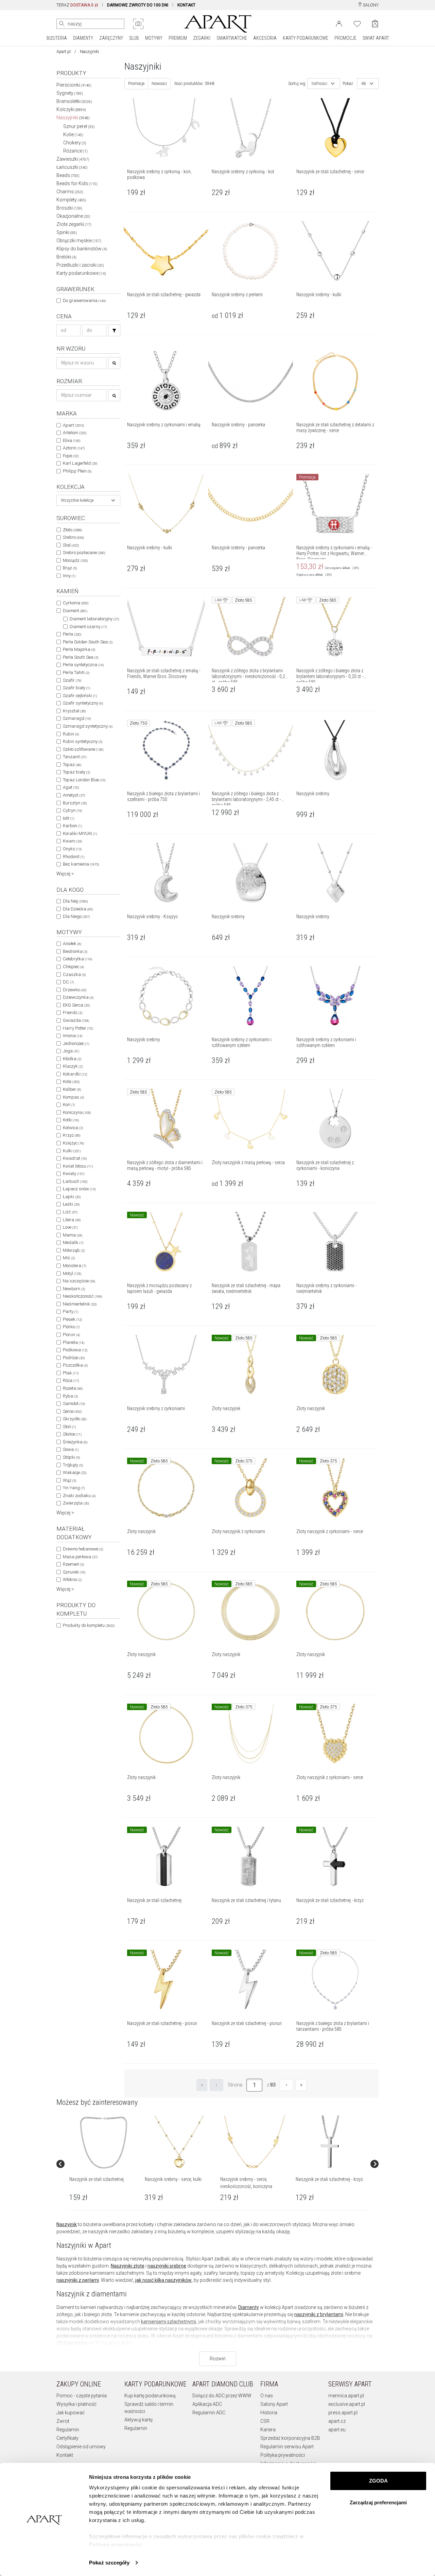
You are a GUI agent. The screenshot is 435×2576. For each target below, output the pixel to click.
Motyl (72, 1273)
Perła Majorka (79, 649)
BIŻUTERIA (57, 38)
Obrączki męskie (79, 241)
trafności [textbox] (319, 84)
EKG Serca (76, 1005)
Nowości (159, 84)
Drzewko (75, 990)
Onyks (72, 849)
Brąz (70, 568)
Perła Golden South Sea (88, 642)
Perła (72, 634)
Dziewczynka (78, 997)
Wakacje (75, 1472)
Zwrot (63, 2421)
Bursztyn (75, 803)
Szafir (72, 680)
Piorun (71, 1335)
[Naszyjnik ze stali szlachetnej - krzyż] (330, 2143)
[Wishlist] (357, 23)
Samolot (74, 1404)
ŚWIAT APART (376, 38)
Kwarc (72, 841)
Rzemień (73, 1564)
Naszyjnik (67, 2224)
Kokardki (75, 1074)
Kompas (73, 1097)
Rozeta (73, 1388)
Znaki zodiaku (79, 1496)
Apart (73, 425)
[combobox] (88, 500)
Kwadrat (75, 1158)
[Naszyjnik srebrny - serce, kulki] (179, 2143)
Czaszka (74, 974)
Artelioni (75, 433)
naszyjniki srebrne (167, 2266)
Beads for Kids (77, 183)
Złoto (72, 530)
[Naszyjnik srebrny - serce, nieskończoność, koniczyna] (255, 2143)
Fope (71, 456)
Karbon (72, 826)
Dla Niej (75, 901)
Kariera (268, 2430)
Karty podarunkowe (81, 273)
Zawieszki (73, 159)
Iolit (68, 818)
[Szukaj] (114, 330)
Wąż (69, 1480)
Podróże (74, 1358)
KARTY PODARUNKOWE (306, 38)
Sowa (71, 1449)
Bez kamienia (81, 864)
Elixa (72, 440)
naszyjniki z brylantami (319, 2314)
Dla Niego (76, 916)
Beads (68, 175)
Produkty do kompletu (89, 1625)
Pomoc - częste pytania (82, 2396)
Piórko (71, 1327)
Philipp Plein (77, 471)
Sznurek (74, 1572)
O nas (267, 2396)
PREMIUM (178, 38)
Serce (72, 1411)
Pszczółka (75, 1365)
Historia (269, 2413)
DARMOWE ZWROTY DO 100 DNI (138, 5)
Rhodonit (74, 857)
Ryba (70, 1396)
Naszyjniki (73, 118)
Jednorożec (76, 1043)
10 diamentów (72, 2343)
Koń (69, 1105)
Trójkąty (73, 1465)
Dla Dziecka (78, 909)
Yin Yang (74, 1488)
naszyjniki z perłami (78, 2280)
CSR (265, 2421)
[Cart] (375, 24)
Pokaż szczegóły (109, 2563)
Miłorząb (74, 1250)
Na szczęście (79, 1281)
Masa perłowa (80, 1557)
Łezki (71, 1204)
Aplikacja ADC (207, 2404)
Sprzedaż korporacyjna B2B (290, 2438)
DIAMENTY (83, 38)
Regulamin (68, 2430)
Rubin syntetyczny (83, 741)
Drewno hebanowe (83, 1549)
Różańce (75, 151)
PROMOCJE (345, 38)
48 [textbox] (364, 84)
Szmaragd (77, 718)
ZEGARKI (202, 38)
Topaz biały (76, 772)
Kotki (71, 1120)
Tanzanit (75, 757)
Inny (69, 576)
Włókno (72, 1579)
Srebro (73, 537)
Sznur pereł (79, 126)
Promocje (136, 84)
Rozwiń (218, 2359)
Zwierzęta (76, 1503)
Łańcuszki (72, 167)
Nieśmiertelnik (80, 1304)
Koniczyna (77, 1112)
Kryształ (74, 711)
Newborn (74, 1289)
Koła (71, 1081)
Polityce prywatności (116, 2545)
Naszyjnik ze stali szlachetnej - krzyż (329, 2179)
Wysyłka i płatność (76, 2404)
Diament (75, 611)
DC (68, 982)
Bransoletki (74, 101)
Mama (73, 1235)
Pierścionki (74, 85)
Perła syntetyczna (83, 665)
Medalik (73, 1242)
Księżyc (73, 1143)
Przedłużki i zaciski (80, 265)
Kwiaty (74, 1174)
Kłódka (72, 1059)
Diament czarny (88, 627)
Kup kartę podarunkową (150, 2396)
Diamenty (249, 2307)
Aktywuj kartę (138, 2420)
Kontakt (65, 2455)
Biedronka (75, 951)
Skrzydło (75, 1419)
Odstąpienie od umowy (81, 2447)
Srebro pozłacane (84, 553)
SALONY (370, 5)
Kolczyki (71, 109)
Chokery (75, 143)
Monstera (74, 1266)
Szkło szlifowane (83, 749)
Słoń (69, 1427)
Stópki (71, 1457)
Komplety (71, 200)
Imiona (73, 1036)
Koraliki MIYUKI (80, 833)
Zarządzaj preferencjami (378, 2502)
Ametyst (74, 795)
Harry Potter (78, 1028)
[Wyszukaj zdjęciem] (138, 24)
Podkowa (75, 1350)
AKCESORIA (265, 38)
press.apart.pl (343, 2413)
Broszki (69, 208)
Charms (70, 192)
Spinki (67, 232)
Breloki (66, 257)
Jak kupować (71, 2413)
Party (71, 1311)
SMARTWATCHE (232, 38)
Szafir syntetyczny (83, 703)
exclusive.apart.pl (347, 2404)
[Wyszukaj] (62, 24)
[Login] (339, 23)
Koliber (72, 1089)
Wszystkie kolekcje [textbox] (77, 500)
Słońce (72, 1434)
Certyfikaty (67, 2438)
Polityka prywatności (283, 2455)
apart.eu (337, 2430)
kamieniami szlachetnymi (169, 2322)
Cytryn (72, 810)
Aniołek (72, 944)
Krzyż (72, 1135)
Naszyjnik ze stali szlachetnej (97, 2179)
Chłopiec (73, 967)
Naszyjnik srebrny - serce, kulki (173, 2179)
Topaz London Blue (84, 780)
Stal (71, 545)
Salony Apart (274, 2404)
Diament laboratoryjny (94, 619)
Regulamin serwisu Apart (287, 2447)
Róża (71, 1380)
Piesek (72, 1319)
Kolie (73, 135)
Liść (70, 1212)
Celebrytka (77, 959)
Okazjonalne (73, 216)
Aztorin (74, 448)
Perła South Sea (81, 657)
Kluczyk (73, 1066)
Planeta (74, 1342)
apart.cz (337, 2421)
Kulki (72, 1151)
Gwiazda (76, 1020)
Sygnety (70, 93)
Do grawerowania (84, 300)
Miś (69, 1258)
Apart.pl (64, 52)
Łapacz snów (79, 1189)
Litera (72, 1220)
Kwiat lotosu (78, 1166)
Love (70, 1227)
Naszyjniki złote (128, 2266)
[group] (104, 2164)
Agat (71, 787)
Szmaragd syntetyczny (88, 726)
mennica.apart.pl (346, 2396)
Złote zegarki (74, 224)
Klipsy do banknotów (82, 249)
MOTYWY (154, 38)
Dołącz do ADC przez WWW (222, 2396)
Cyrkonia (76, 603)
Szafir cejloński (80, 696)
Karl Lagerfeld (80, 463)
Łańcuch (75, 1181)
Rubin (71, 734)
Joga (71, 1051)
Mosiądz (75, 560)
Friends (73, 1012)
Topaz (72, 765)
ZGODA (378, 2481)
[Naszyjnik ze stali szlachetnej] (104, 2143)
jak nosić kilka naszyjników (163, 2280)
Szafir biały (76, 688)
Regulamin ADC (209, 2413)
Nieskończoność (82, 1296)
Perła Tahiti (76, 672)
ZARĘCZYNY (111, 38)
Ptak (71, 1373)
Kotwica (73, 1128)
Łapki (72, 1197)
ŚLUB (134, 38)
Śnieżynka (75, 1442)
